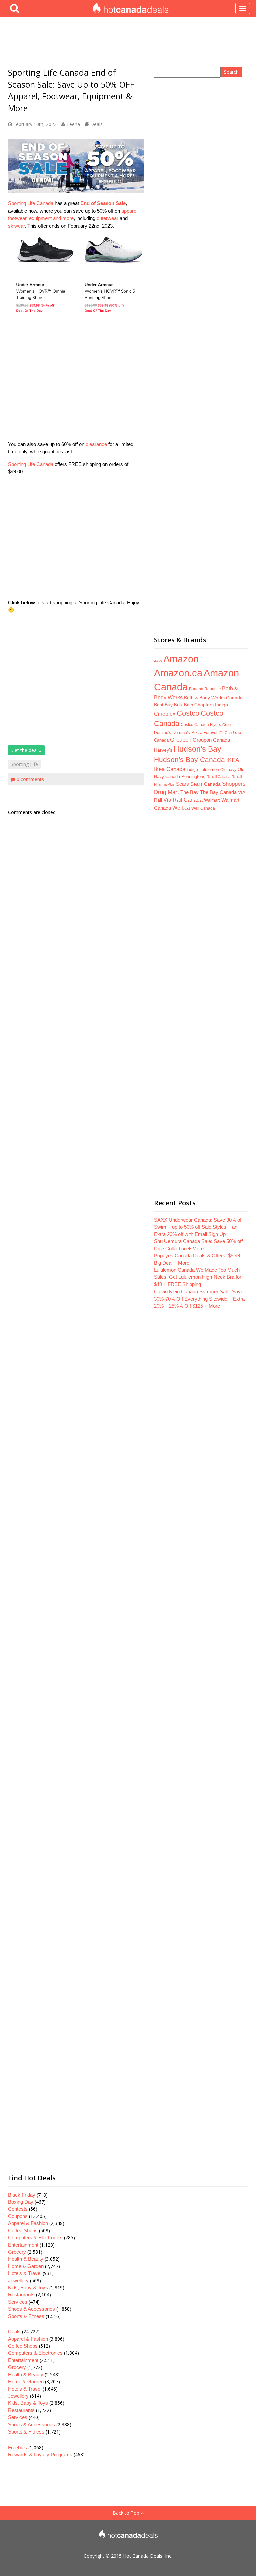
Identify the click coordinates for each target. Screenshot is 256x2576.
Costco (188, 713)
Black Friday (22, 2195)
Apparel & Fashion (28, 2223)
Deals (96, 124)
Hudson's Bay (197, 749)
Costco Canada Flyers (201, 725)
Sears (182, 784)
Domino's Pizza (187, 732)
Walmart (212, 800)
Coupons (18, 2216)
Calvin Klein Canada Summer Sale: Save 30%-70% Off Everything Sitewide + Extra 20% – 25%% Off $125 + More (199, 1299)
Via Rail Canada (183, 800)
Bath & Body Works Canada (213, 698)
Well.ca (181, 808)
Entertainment (23, 2245)
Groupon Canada (211, 740)
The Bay (189, 792)
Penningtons (193, 776)
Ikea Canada (170, 769)
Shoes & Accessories (31, 2309)
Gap (228, 733)
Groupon (181, 740)
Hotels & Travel (25, 2273)
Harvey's (163, 750)
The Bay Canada (218, 792)
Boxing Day (21, 2202)
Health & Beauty (26, 2259)
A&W (158, 661)
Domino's (162, 733)
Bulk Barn (183, 705)
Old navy (228, 769)
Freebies (17, 2447)
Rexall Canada (218, 777)
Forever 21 (213, 732)
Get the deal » (26, 750)
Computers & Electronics (35, 2237)
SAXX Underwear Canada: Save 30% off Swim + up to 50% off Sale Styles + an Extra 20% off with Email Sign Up (198, 1227)
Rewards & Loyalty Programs (40, 2454)
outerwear (107, 218)
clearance (96, 444)
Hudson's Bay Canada (189, 760)
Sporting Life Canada (31, 203)
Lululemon (209, 769)
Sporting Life (24, 764)
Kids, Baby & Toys (28, 2287)
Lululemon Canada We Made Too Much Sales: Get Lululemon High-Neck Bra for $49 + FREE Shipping (198, 1277)
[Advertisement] (76, 379)
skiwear (16, 226)
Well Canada (203, 808)
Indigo (192, 769)
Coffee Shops (23, 2230)
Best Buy (163, 705)
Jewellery (18, 2280)
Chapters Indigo (211, 705)
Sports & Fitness (26, 2316)
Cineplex (165, 714)
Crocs (227, 725)
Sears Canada (205, 784)
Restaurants (21, 2295)
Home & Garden (26, 2266)
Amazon (181, 659)
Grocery (17, 2252)
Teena (73, 124)
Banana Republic (205, 689)
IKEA (233, 760)
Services (18, 2302)
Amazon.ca (178, 673)
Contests (18, 2209)
